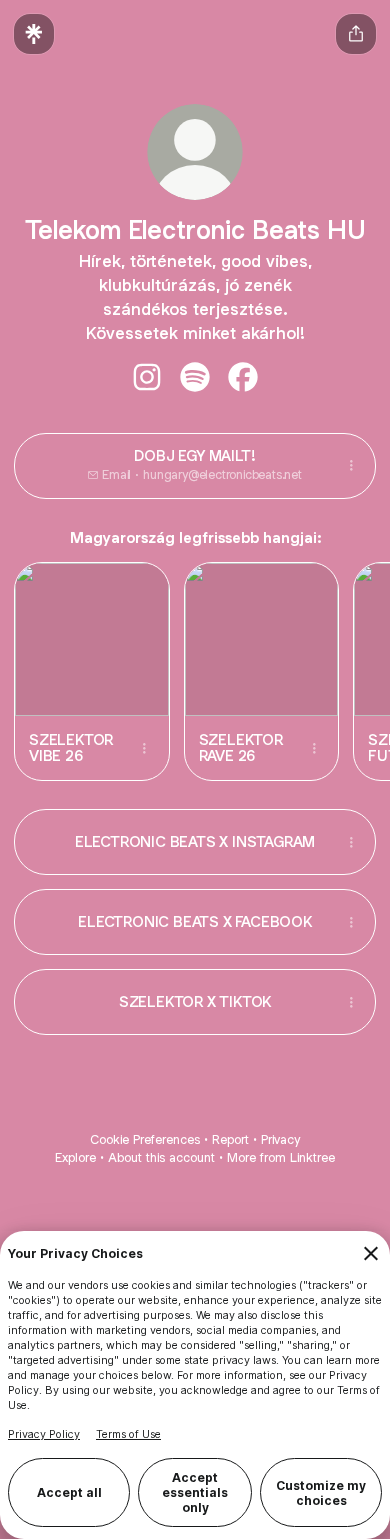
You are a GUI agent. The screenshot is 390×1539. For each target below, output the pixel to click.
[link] (147, 377)
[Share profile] (356, 34)
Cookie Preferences (145, 1139)
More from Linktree (281, 1157)
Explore (75, 1157)
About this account (161, 1157)
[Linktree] (34, 34)
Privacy (280, 1139)
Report (230, 1139)
